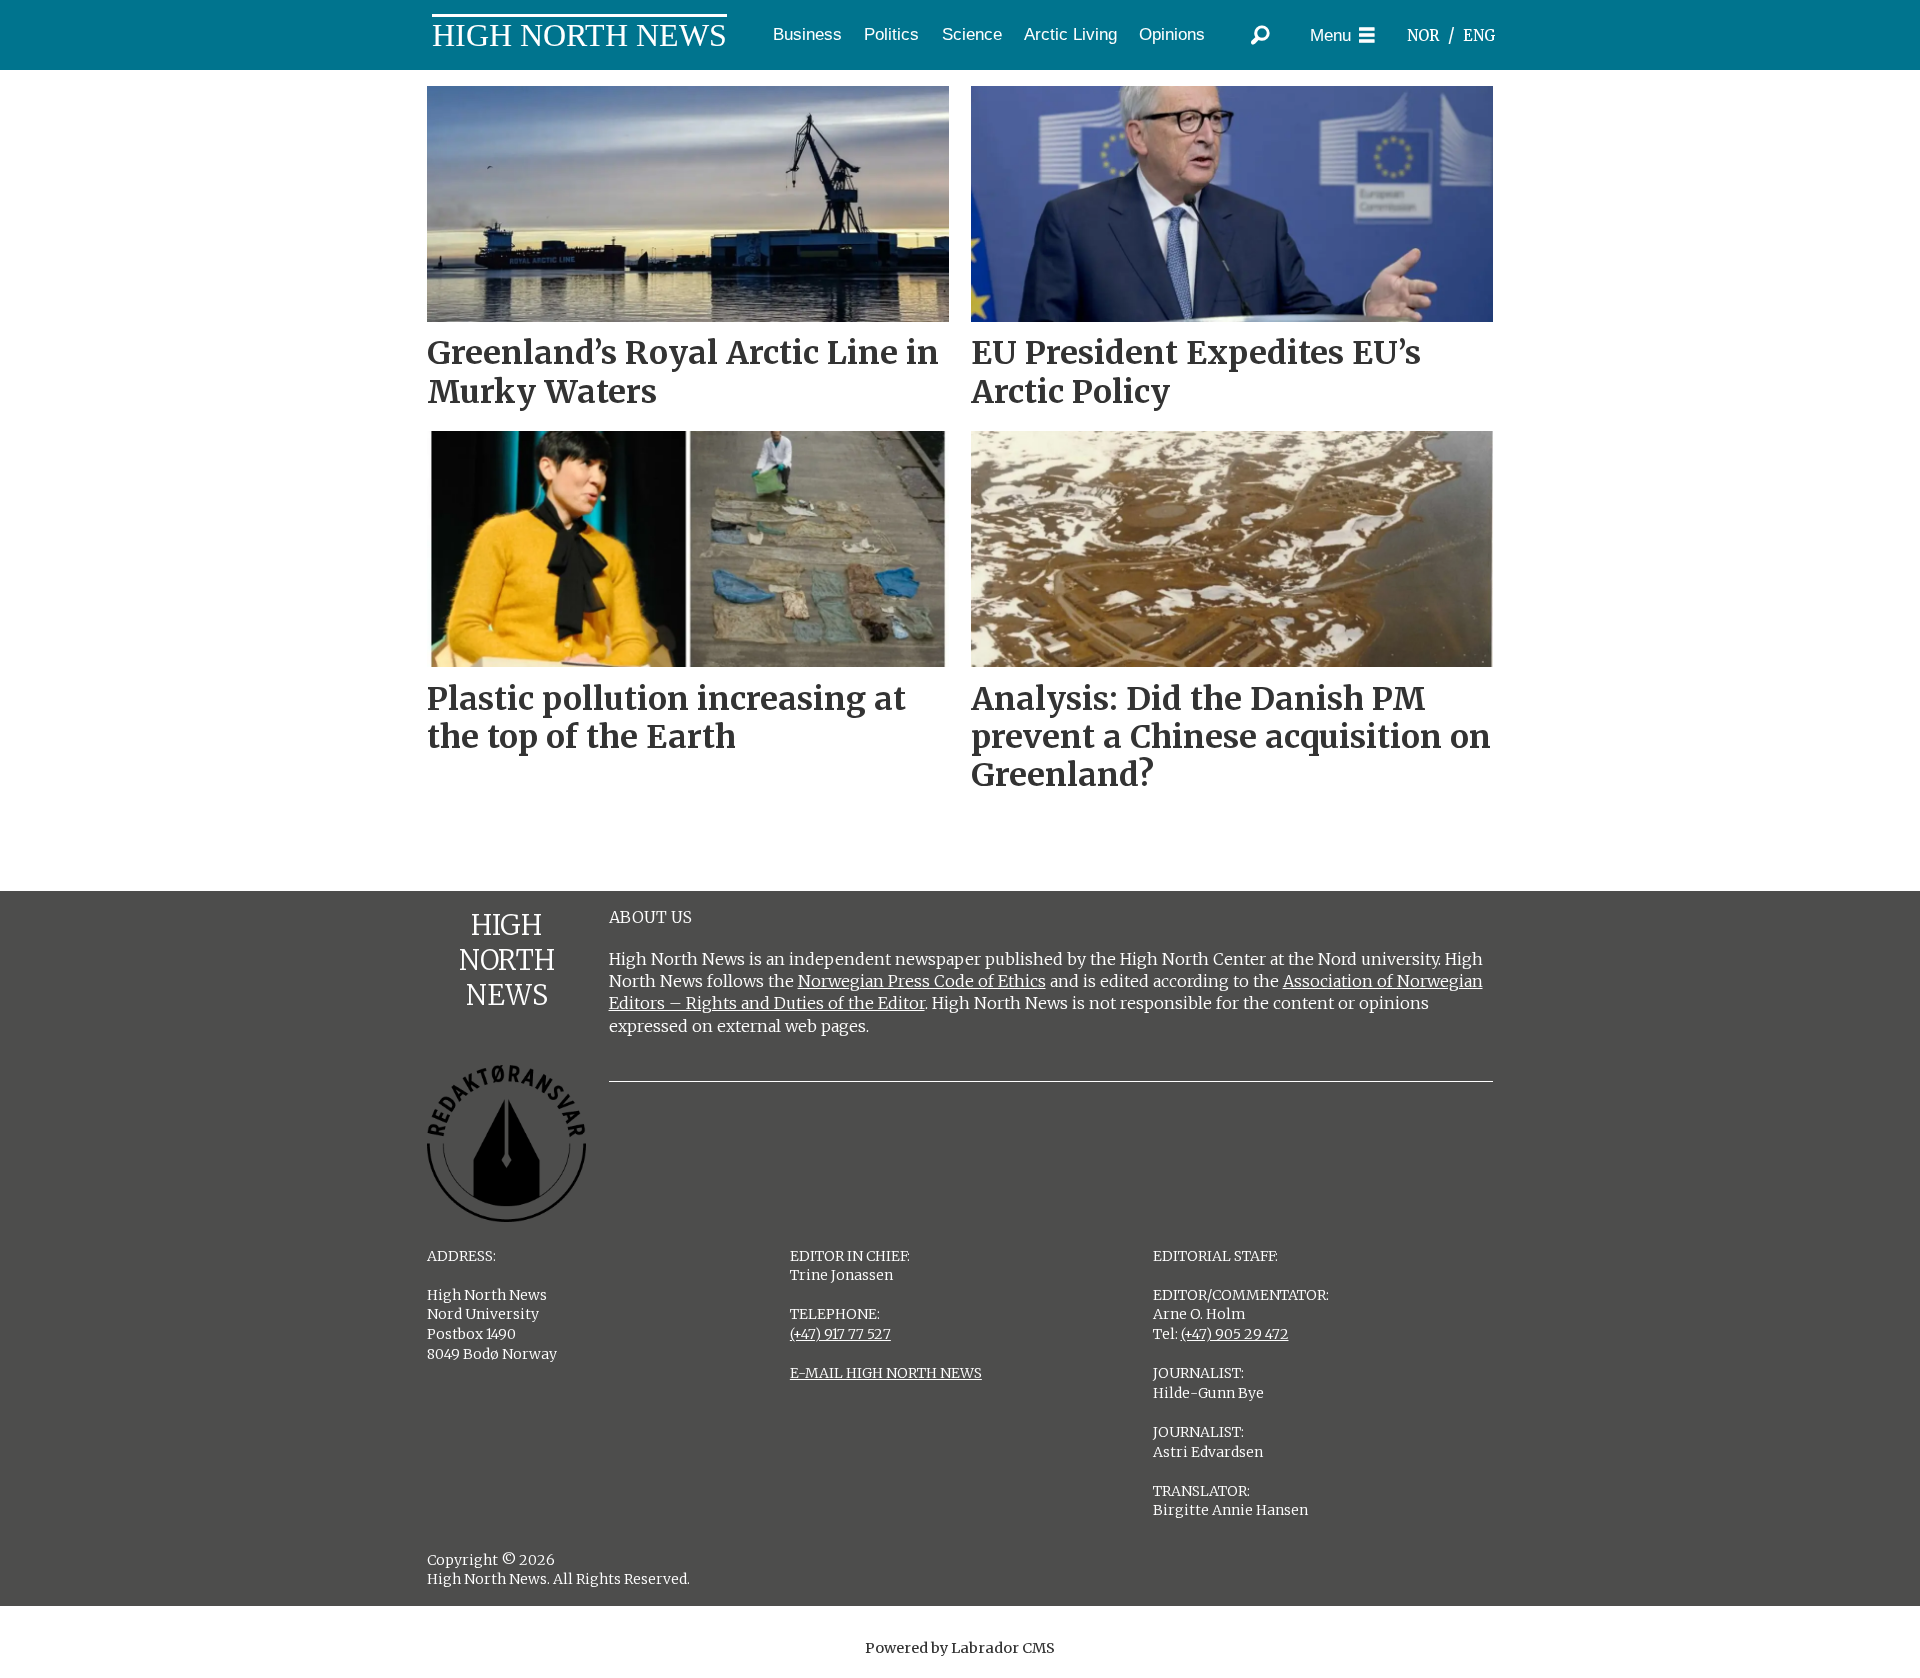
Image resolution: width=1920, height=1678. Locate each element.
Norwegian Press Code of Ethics (922, 981)
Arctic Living (1070, 34)
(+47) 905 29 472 (1235, 1334)
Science (972, 34)
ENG (1479, 35)
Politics (891, 34)
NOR (1423, 35)
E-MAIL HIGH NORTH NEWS (886, 1373)
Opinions (1172, 34)
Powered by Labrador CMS (960, 1648)
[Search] (1260, 35)
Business (807, 34)
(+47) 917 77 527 (840, 1334)
